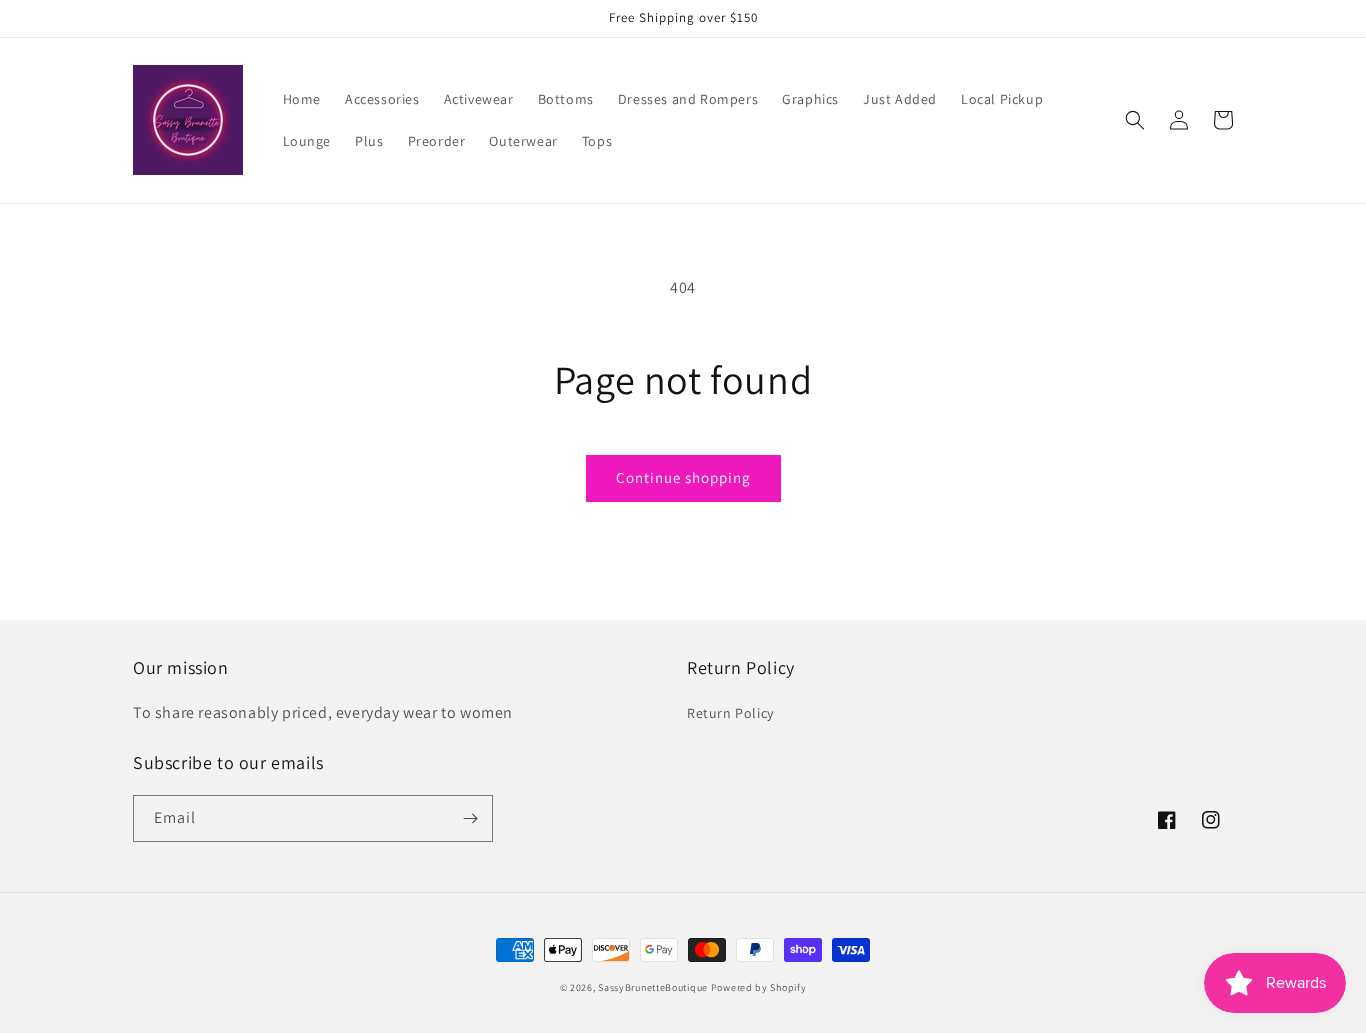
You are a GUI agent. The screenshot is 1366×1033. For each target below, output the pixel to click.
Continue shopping (683, 477)
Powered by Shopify (759, 987)
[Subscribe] (470, 818)
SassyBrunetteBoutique (653, 987)
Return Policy (730, 713)
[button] (1135, 120)
